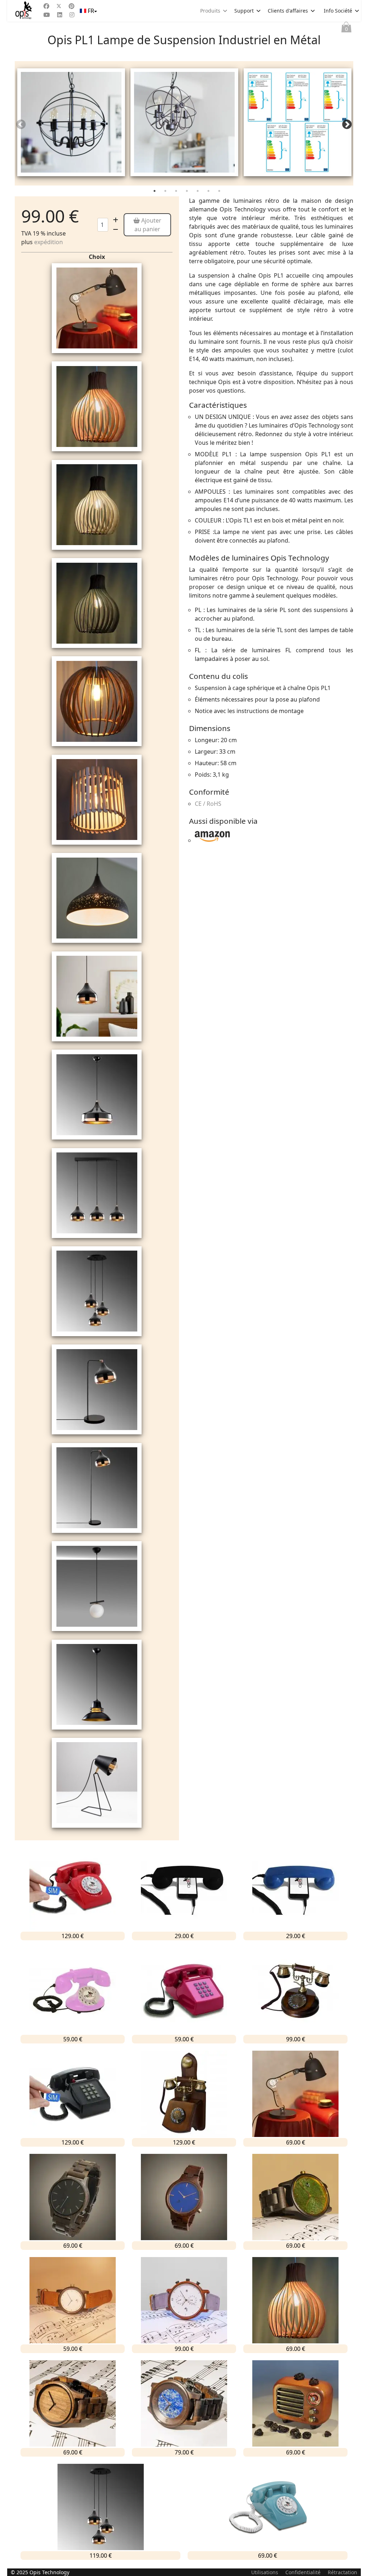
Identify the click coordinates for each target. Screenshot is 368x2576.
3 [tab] (177, 192)
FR (91, 11)
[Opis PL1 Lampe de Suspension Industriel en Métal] (71, 122)
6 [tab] (209, 192)
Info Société (338, 11)
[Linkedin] (60, 15)
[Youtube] (47, 15)
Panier (346, 29)
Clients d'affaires (288, 11)
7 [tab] (220, 192)
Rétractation (342, 2572)
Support (244, 11)
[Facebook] (46, 6)
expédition (49, 242)
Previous (21, 125)
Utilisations (265, 2572)
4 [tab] (188, 192)
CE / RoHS (208, 804)
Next (347, 125)
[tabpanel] (71, 123)
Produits (210, 11)
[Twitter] (59, 6)
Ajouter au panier (148, 225)
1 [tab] (155, 192)
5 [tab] (198, 192)
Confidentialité (303, 2572)
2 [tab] (166, 192)
